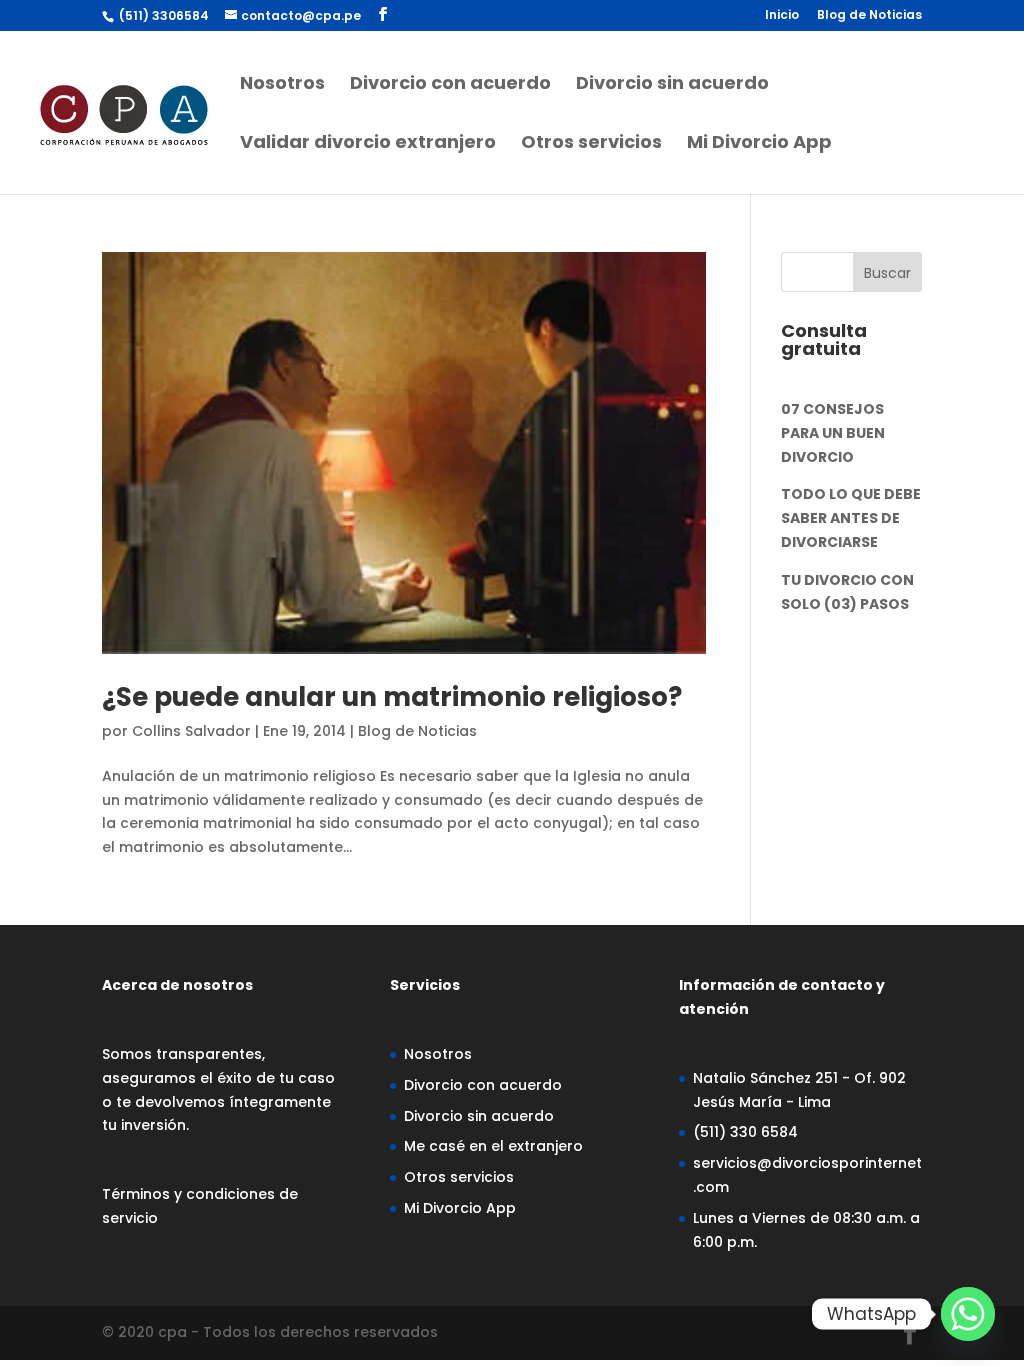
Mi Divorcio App (759, 144)
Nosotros (282, 85)
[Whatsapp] (968, 1314)
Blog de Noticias (869, 16)
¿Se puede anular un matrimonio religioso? (392, 697)
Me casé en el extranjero (493, 1146)
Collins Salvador (191, 731)
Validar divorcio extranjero (368, 144)
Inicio (782, 16)
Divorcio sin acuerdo (672, 85)
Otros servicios (591, 144)
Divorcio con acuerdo (450, 85)
